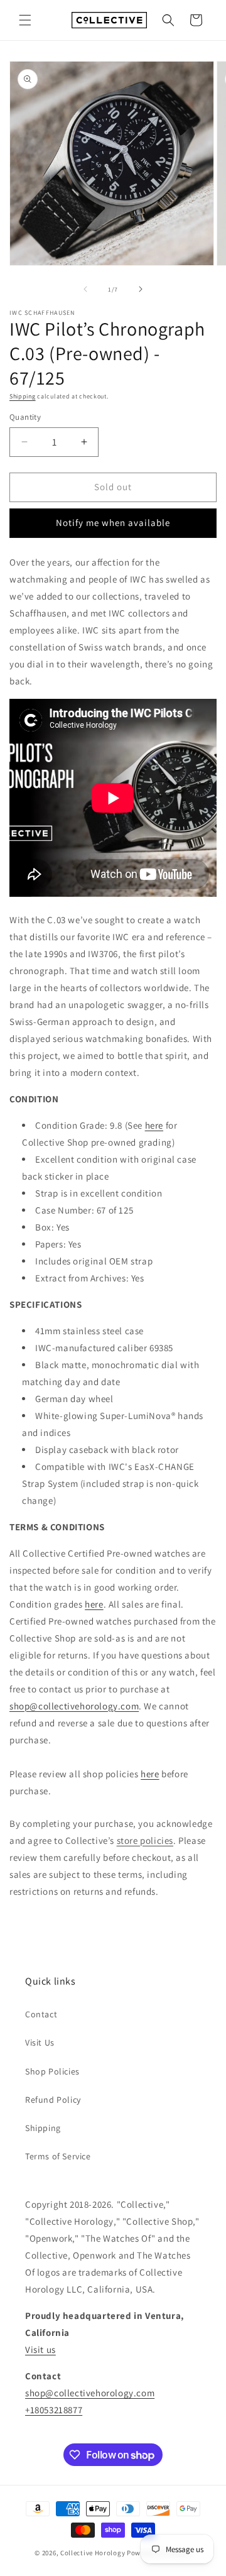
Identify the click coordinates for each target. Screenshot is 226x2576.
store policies (145, 1840)
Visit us (40, 2349)
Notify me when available (113, 523)
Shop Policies (52, 2071)
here (154, 1125)
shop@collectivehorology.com (74, 1706)
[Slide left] (85, 289)
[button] (25, 20)
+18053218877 (54, 2410)
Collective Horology (93, 2553)
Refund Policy (53, 2100)
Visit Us (40, 2042)
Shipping (23, 396)
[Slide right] (141, 289)
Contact (41, 2014)
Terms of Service (58, 2156)
